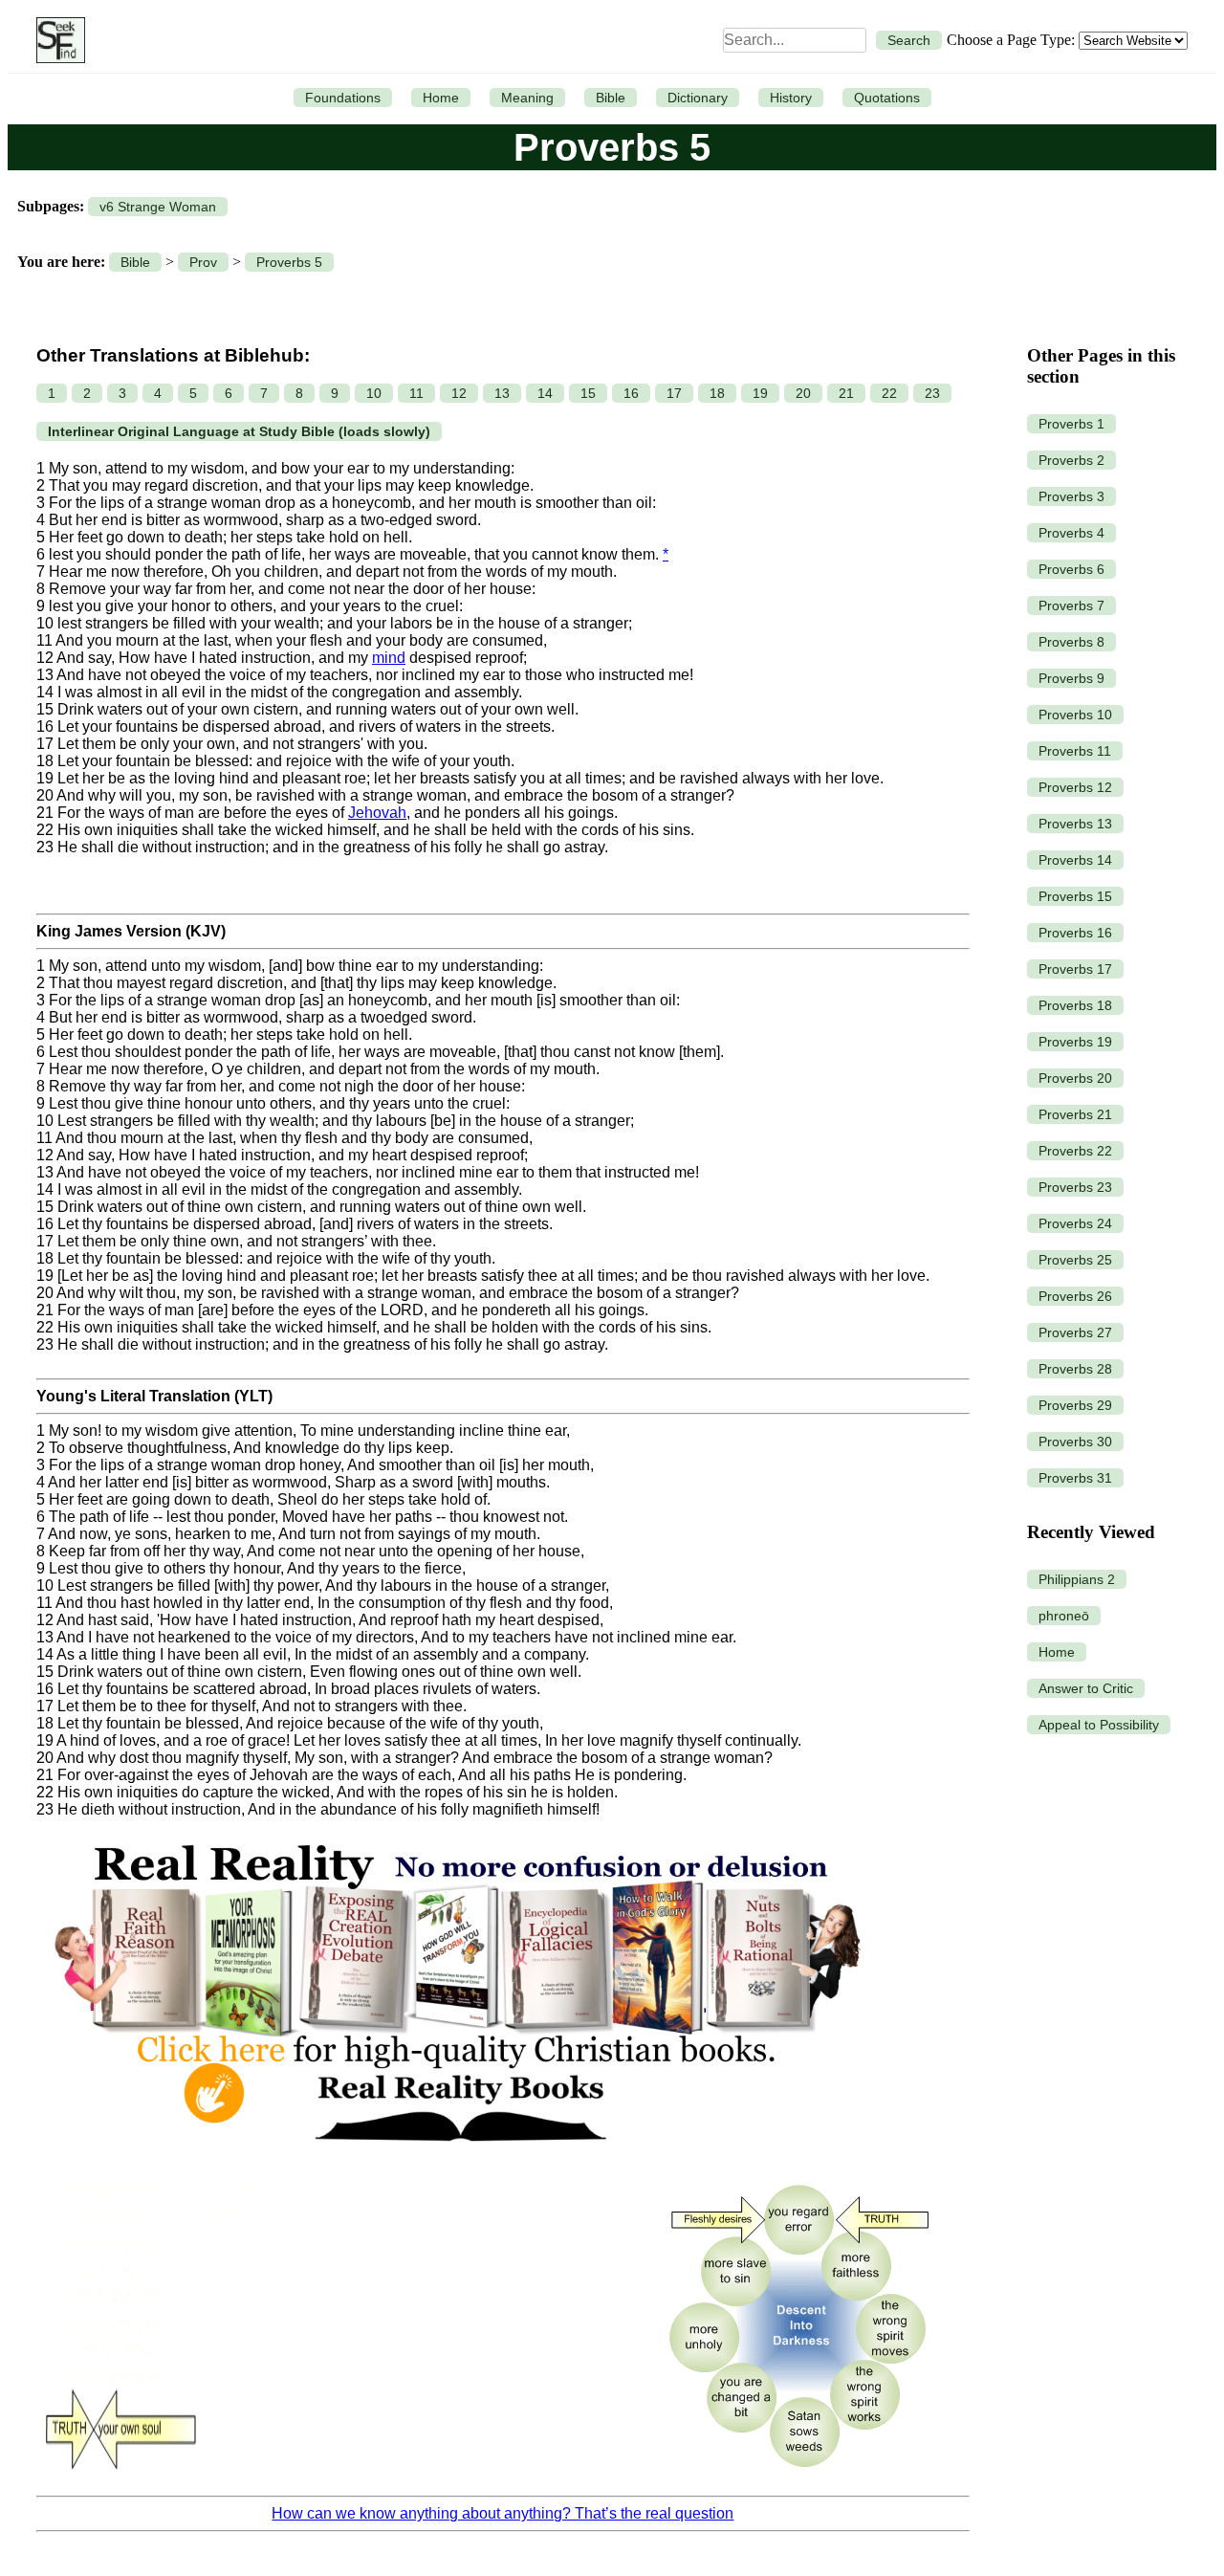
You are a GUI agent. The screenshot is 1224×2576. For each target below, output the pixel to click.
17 (674, 393)
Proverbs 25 (1075, 1260)
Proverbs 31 (1075, 1478)
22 (889, 393)
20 (803, 393)
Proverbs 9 (1071, 678)
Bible (611, 98)
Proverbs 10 (1075, 715)
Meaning (527, 98)
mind (389, 658)
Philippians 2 (1077, 1579)
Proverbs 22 (1075, 1151)
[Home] (56, 40)
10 (374, 393)
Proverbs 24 (1075, 1223)
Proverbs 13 (1075, 824)
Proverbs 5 (289, 262)
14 (545, 393)
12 (459, 393)
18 (717, 393)
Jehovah (377, 813)
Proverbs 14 (1075, 860)
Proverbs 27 (1075, 1332)
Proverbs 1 (1071, 424)
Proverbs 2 (1071, 460)
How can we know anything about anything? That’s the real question (503, 2513)
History (791, 98)
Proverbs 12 (1075, 787)
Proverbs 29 (1075, 1405)
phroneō (1064, 1616)
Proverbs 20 (1075, 1078)
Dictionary (698, 98)
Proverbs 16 (1075, 933)
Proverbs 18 (1075, 1005)
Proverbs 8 (1071, 642)
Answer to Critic (1086, 1688)
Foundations (343, 98)
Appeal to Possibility (1099, 1725)
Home (441, 98)
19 (760, 393)
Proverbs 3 (1071, 496)
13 (502, 393)
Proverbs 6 (1071, 569)
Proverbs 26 (1075, 1296)
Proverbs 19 (1075, 1042)
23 (932, 393)
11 (416, 393)
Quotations (887, 98)
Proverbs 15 (1075, 896)
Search (909, 40)
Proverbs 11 (1075, 751)
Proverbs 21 (1075, 1114)
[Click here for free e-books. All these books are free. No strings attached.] (456, 2158)
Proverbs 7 (1071, 605)
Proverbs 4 (1071, 533)
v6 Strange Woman (158, 207)
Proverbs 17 (1075, 969)
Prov (203, 262)
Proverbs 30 (1075, 1442)
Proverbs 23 (1075, 1187)
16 (631, 393)
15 (588, 393)
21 (846, 393)
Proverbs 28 (1075, 1369)
